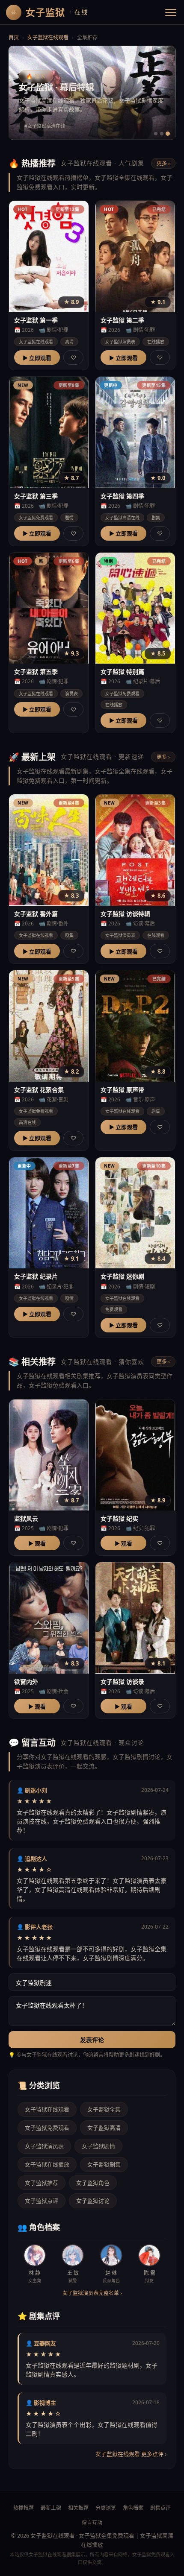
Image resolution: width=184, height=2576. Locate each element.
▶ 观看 (37, 1543)
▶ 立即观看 (37, 358)
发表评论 (92, 2040)
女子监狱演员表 (44, 2146)
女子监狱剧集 (104, 2164)
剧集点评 (160, 2508)
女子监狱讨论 (93, 2201)
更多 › (163, 163)
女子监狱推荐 (42, 2183)
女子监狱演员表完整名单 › (92, 2293)
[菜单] (171, 12)
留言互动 (92, 2523)
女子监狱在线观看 (48, 37)
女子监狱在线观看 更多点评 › (131, 2454)
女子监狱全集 (104, 2109)
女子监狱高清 (104, 2128)
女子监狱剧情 (98, 2146)
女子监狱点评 (42, 2201)
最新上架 (51, 2508)
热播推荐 (24, 2508)
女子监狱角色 (93, 2183)
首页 (14, 37)
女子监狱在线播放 (47, 2164)
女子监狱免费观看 (47, 2128)
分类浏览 (106, 2508)
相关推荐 (78, 2508)
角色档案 (133, 2508)
